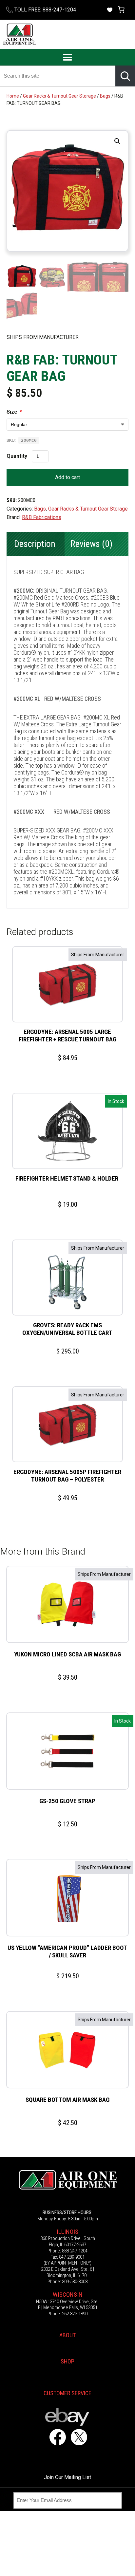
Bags (105, 96)
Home (13, 96)
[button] (117, 141)
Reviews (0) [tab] (91, 544)
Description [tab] (35, 544)
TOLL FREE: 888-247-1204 (45, 10)
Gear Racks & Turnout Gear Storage (59, 96)
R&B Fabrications (42, 517)
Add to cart (67, 477)
